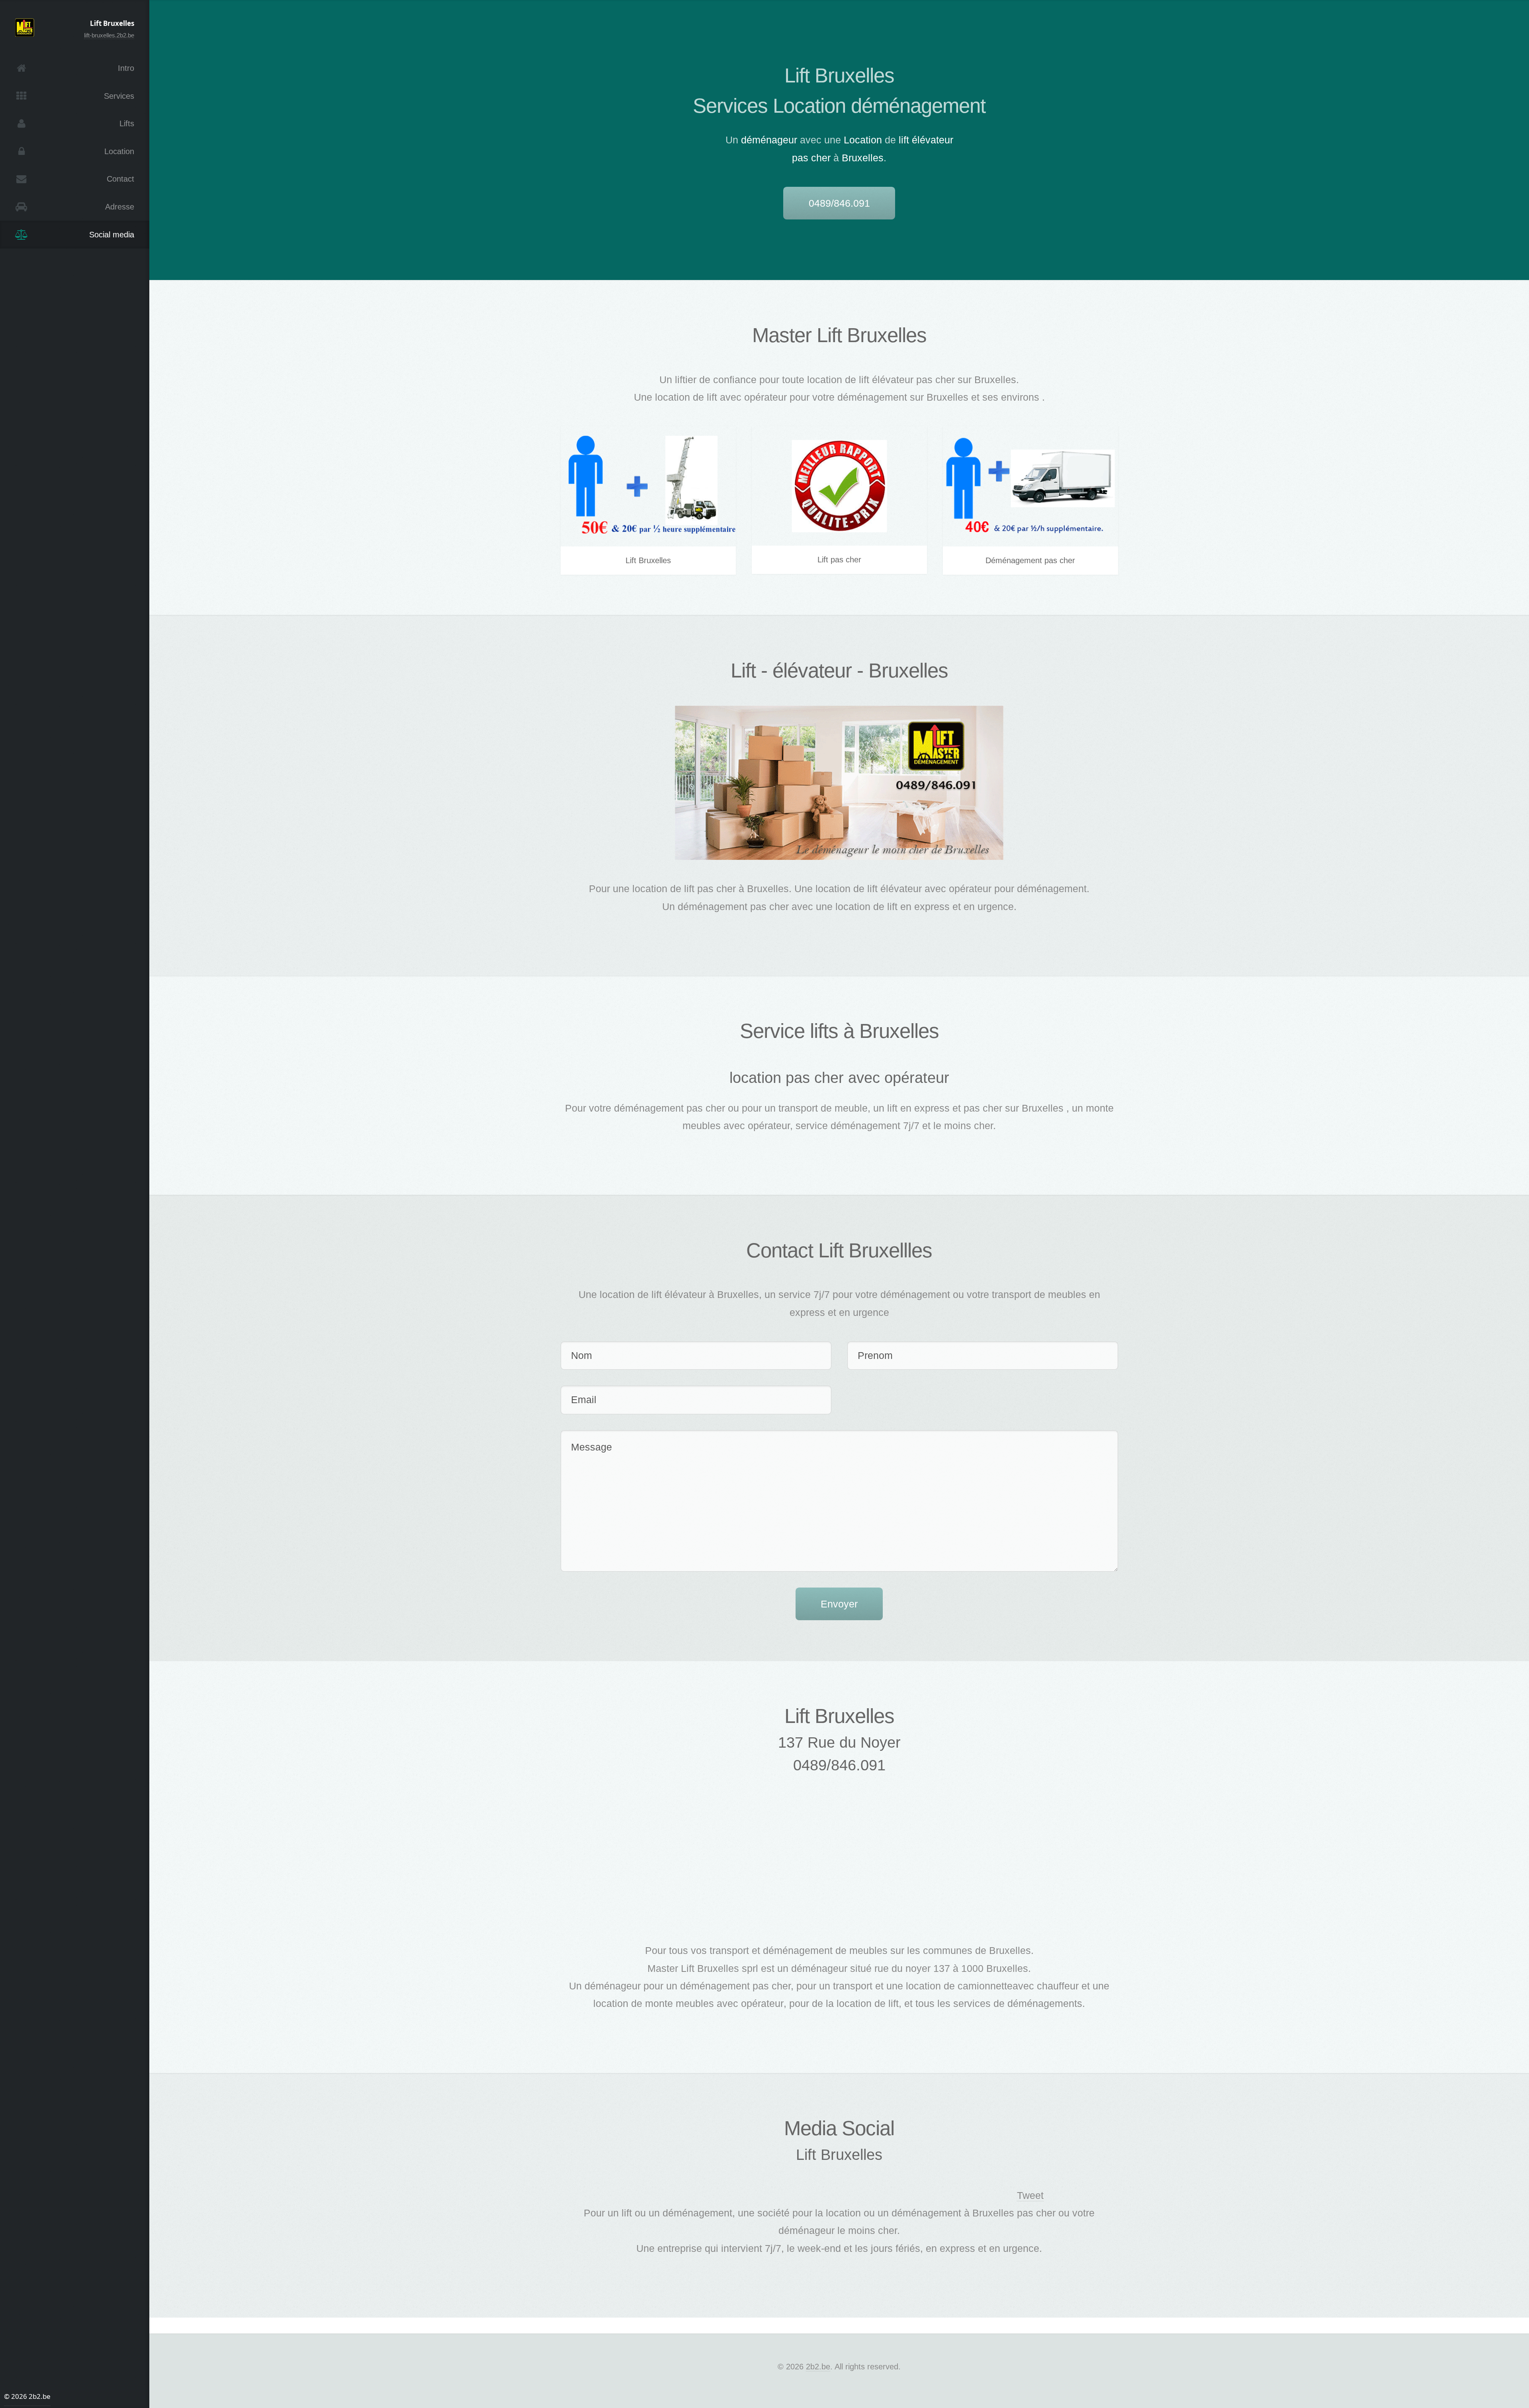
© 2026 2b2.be (27, 2396)
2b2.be (818, 2367)
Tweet (1030, 2195)
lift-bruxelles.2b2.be (109, 35)
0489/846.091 (839, 203)
